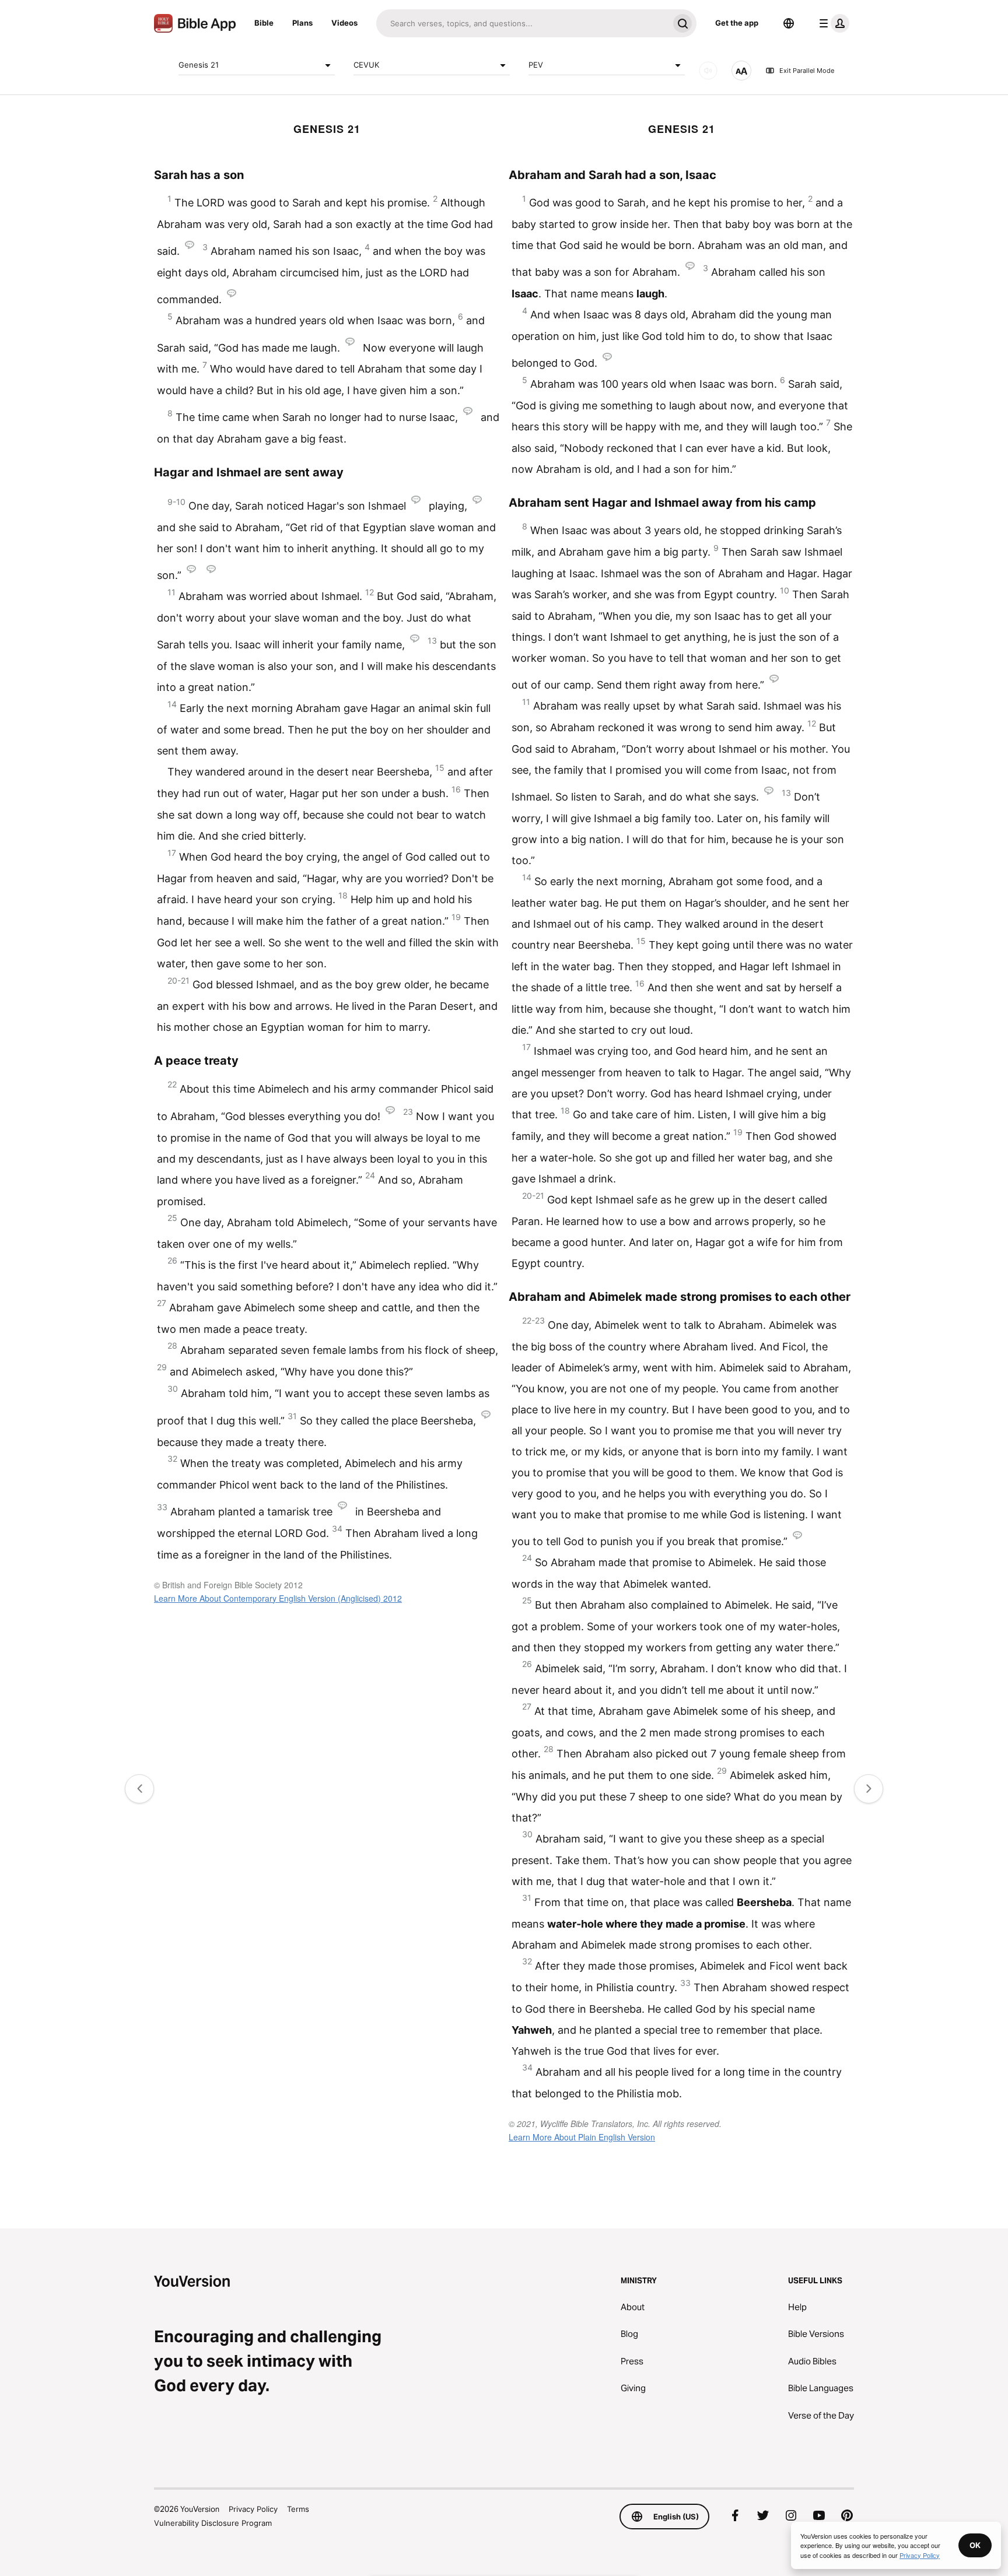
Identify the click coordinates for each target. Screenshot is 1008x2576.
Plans (302, 23)
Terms (298, 2509)
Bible (264, 23)
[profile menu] (832, 23)
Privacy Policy (253, 2509)
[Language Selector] (789, 23)
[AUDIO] (708, 71)
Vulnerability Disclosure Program (213, 2523)
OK (975, 2545)
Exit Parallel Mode (807, 71)
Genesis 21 (199, 65)
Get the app (737, 23)
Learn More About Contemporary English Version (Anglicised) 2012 (278, 1598)
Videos (344, 23)
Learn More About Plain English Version (582, 2137)
